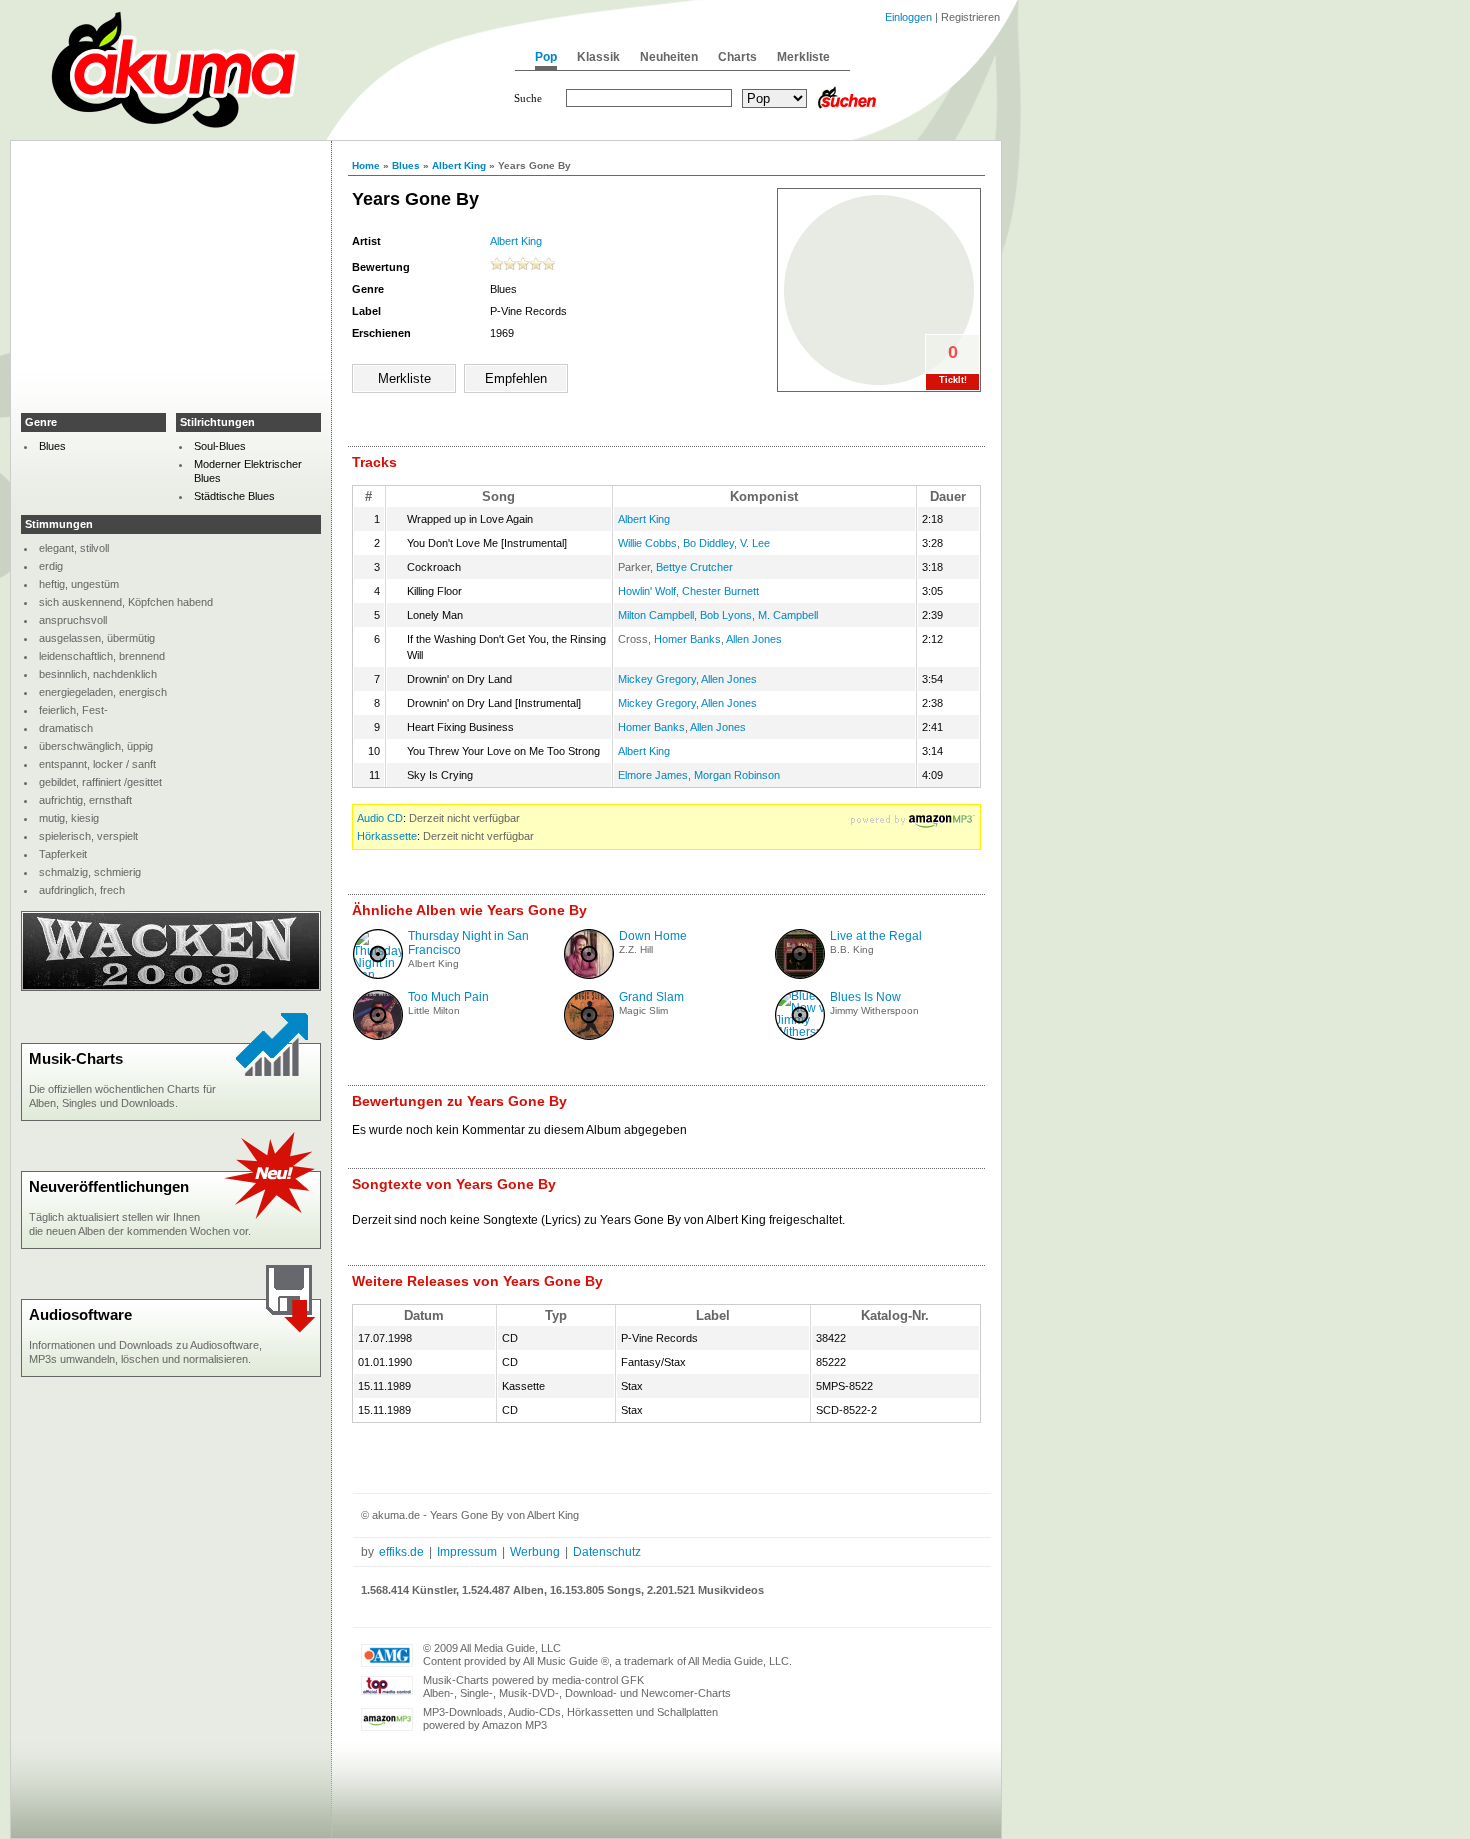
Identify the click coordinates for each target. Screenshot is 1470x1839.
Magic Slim (643, 1010)
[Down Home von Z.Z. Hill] (589, 975)
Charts (737, 57)
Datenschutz (607, 1552)
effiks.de (401, 1552)
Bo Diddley (708, 543)
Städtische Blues (234, 496)
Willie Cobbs (647, 543)
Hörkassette (387, 836)
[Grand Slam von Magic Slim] (589, 1036)
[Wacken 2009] (171, 987)
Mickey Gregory (657, 679)
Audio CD (380, 818)
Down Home (653, 936)
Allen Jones (754, 639)
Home (366, 165)
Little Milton (434, 1010)
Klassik (598, 57)
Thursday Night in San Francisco (468, 943)
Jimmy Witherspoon (874, 1010)
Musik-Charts (76, 1058)
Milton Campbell (656, 615)
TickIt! (953, 380)
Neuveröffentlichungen (109, 1186)
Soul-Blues (220, 446)
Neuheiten (669, 57)
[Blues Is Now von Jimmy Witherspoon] (809, 1032)
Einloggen (908, 17)
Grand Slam (651, 997)
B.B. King (852, 949)
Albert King (459, 165)
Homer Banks (687, 639)
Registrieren (970, 17)
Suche (528, 98)
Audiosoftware (80, 1314)
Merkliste (803, 57)
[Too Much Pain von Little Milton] (378, 1036)
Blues (406, 165)
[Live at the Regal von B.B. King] (800, 975)
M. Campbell (788, 615)
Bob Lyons (726, 615)
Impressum (467, 1552)
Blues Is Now (865, 997)
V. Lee (755, 543)
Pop (546, 57)
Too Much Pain (448, 997)
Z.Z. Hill (636, 949)
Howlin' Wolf (647, 591)
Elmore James (653, 775)
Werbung (535, 1552)
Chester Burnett (720, 591)
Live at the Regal (876, 936)
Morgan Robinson (737, 775)
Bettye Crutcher (694, 567)
